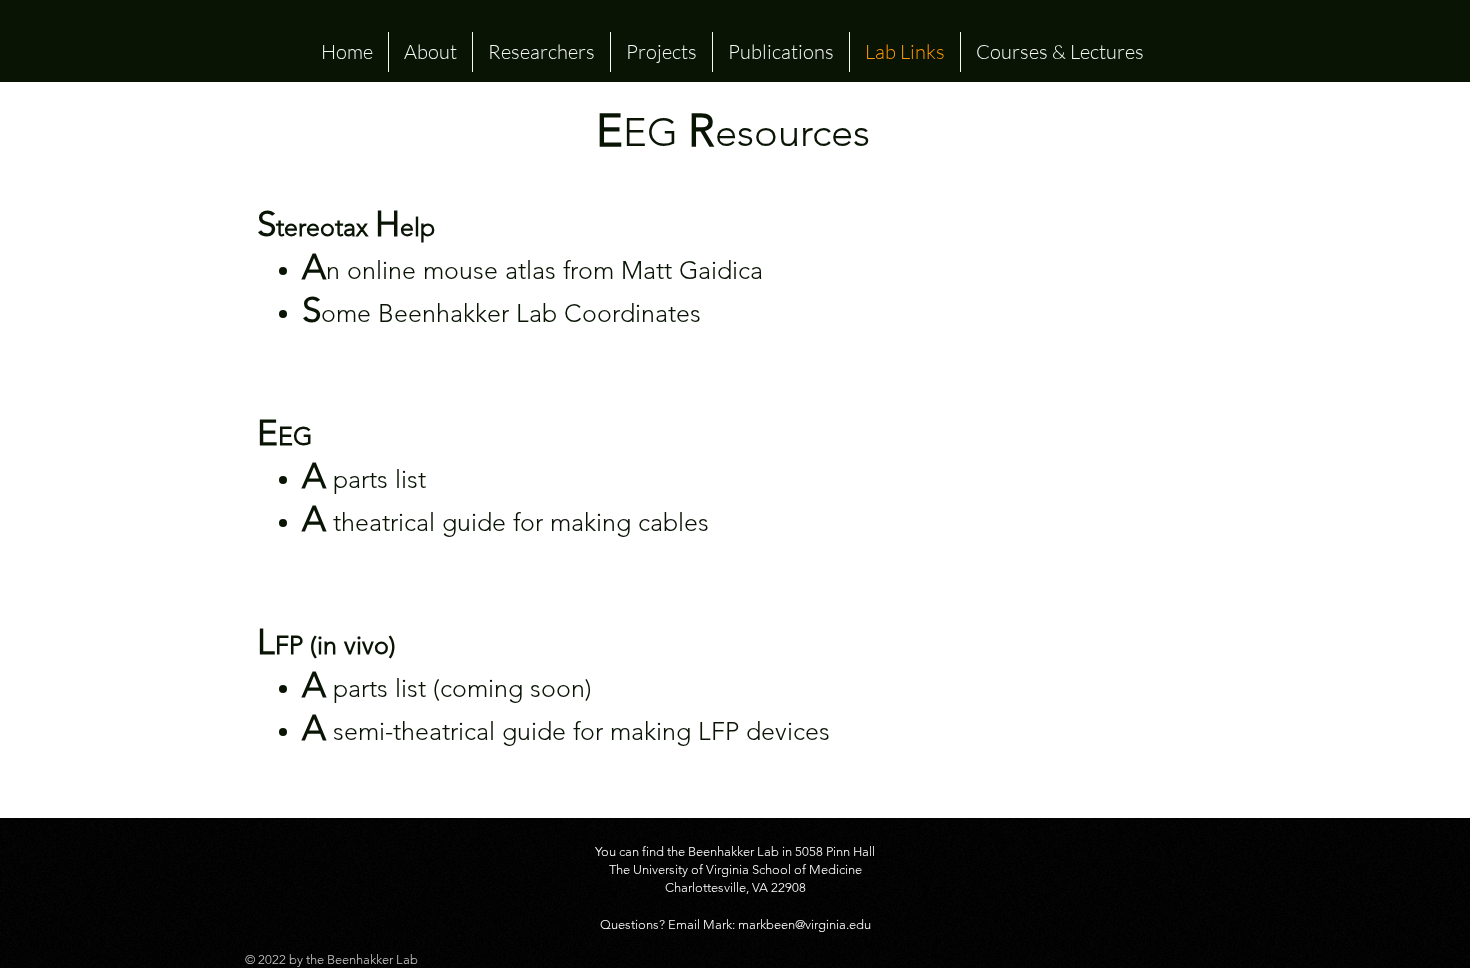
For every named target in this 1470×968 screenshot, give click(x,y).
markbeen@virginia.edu (804, 924)
